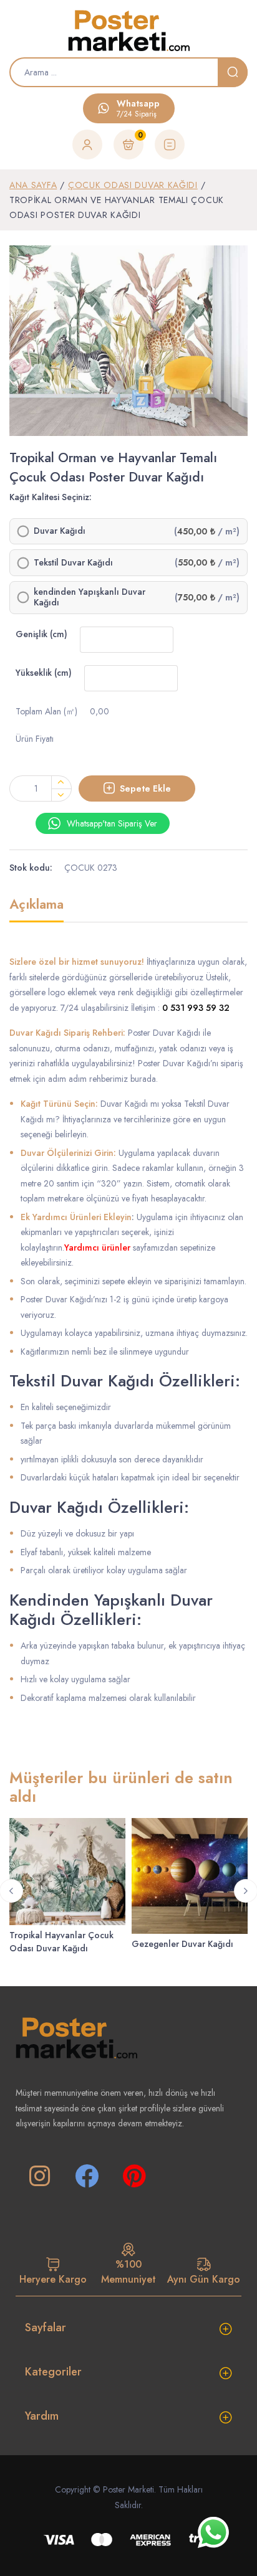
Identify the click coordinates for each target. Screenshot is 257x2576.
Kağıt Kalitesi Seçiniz (49, 497)
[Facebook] (87, 2176)
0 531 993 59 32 (196, 1008)
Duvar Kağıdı (60, 531)
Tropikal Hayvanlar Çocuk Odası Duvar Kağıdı (61, 1942)
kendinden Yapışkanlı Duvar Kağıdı (90, 598)
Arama (233, 72)
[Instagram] (39, 2176)
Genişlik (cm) (41, 634)
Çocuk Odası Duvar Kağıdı (133, 185)
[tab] (36, 910)
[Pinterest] (134, 2176)
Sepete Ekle (145, 788)
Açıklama (36, 905)
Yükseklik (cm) (44, 673)
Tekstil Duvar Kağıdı (73, 563)
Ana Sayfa (33, 185)
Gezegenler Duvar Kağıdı (182, 1944)
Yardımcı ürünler (97, 1248)
